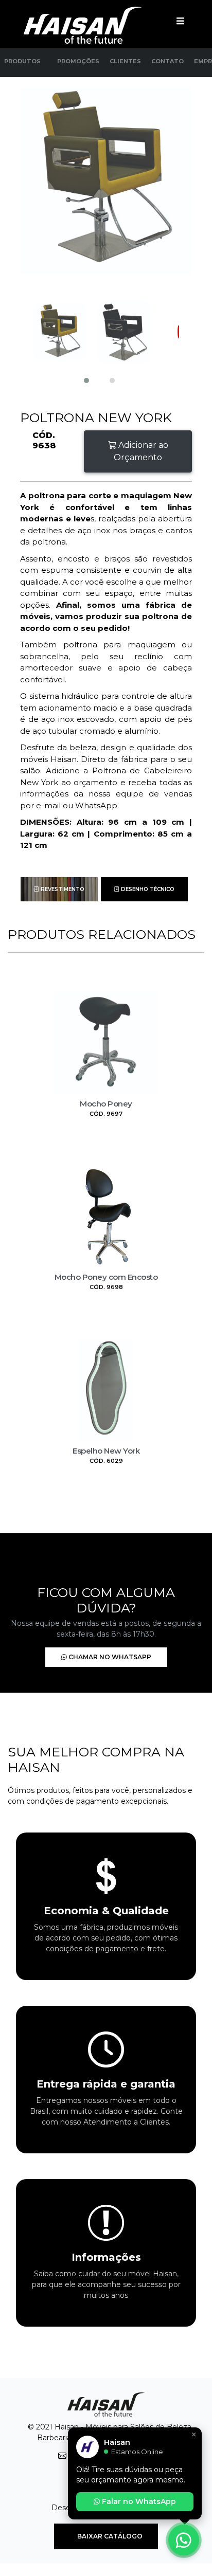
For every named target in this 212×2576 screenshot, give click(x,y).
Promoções (78, 61)
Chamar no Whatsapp (109, 1657)
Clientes (125, 61)
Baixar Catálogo (109, 2536)
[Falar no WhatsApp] (184, 2540)
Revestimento (62, 889)
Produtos (22, 61)
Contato (167, 61)
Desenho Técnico (147, 889)
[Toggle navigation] (180, 21)
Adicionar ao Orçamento (141, 451)
